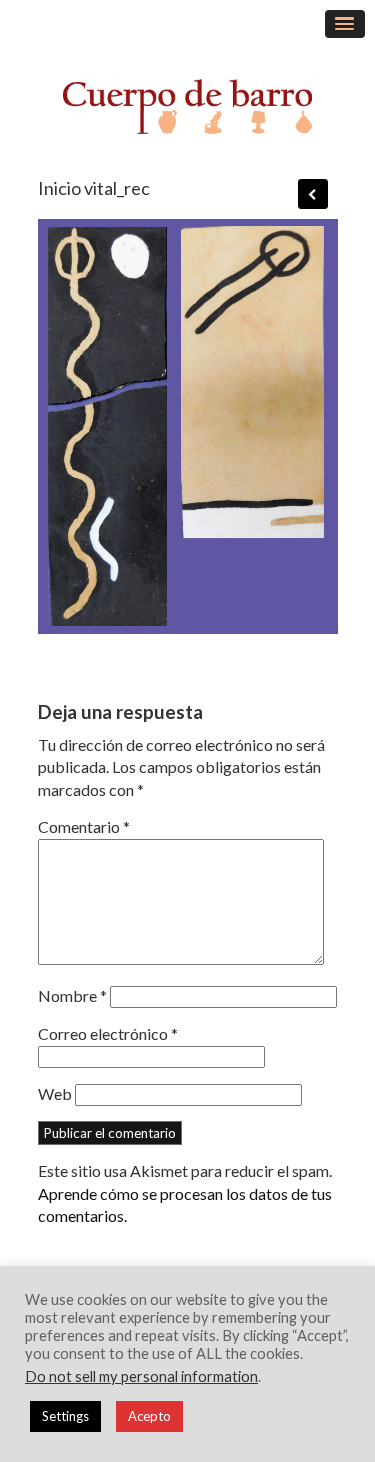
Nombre (72, 995)
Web (55, 1093)
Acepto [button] (149, 1416)
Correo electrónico (108, 1033)
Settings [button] (65, 1416)
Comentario (84, 826)
